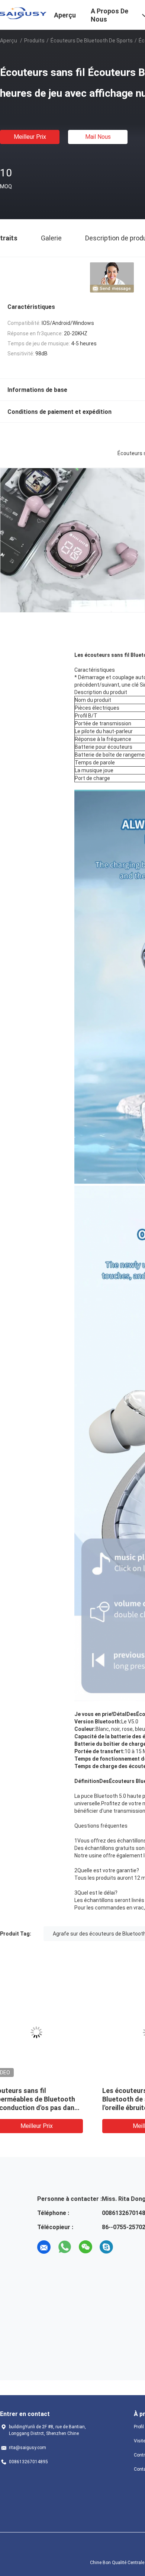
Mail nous (98, 137)
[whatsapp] (65, 2247)
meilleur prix (30, 137)
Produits (34, 41)
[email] (44, 2247)
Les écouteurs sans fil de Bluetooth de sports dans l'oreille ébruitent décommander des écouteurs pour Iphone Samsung (55, 2108)
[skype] (106, 2247)
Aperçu (9, 41)
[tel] (127, 2247)
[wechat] (86, 2247)
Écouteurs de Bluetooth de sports (92, 41)
